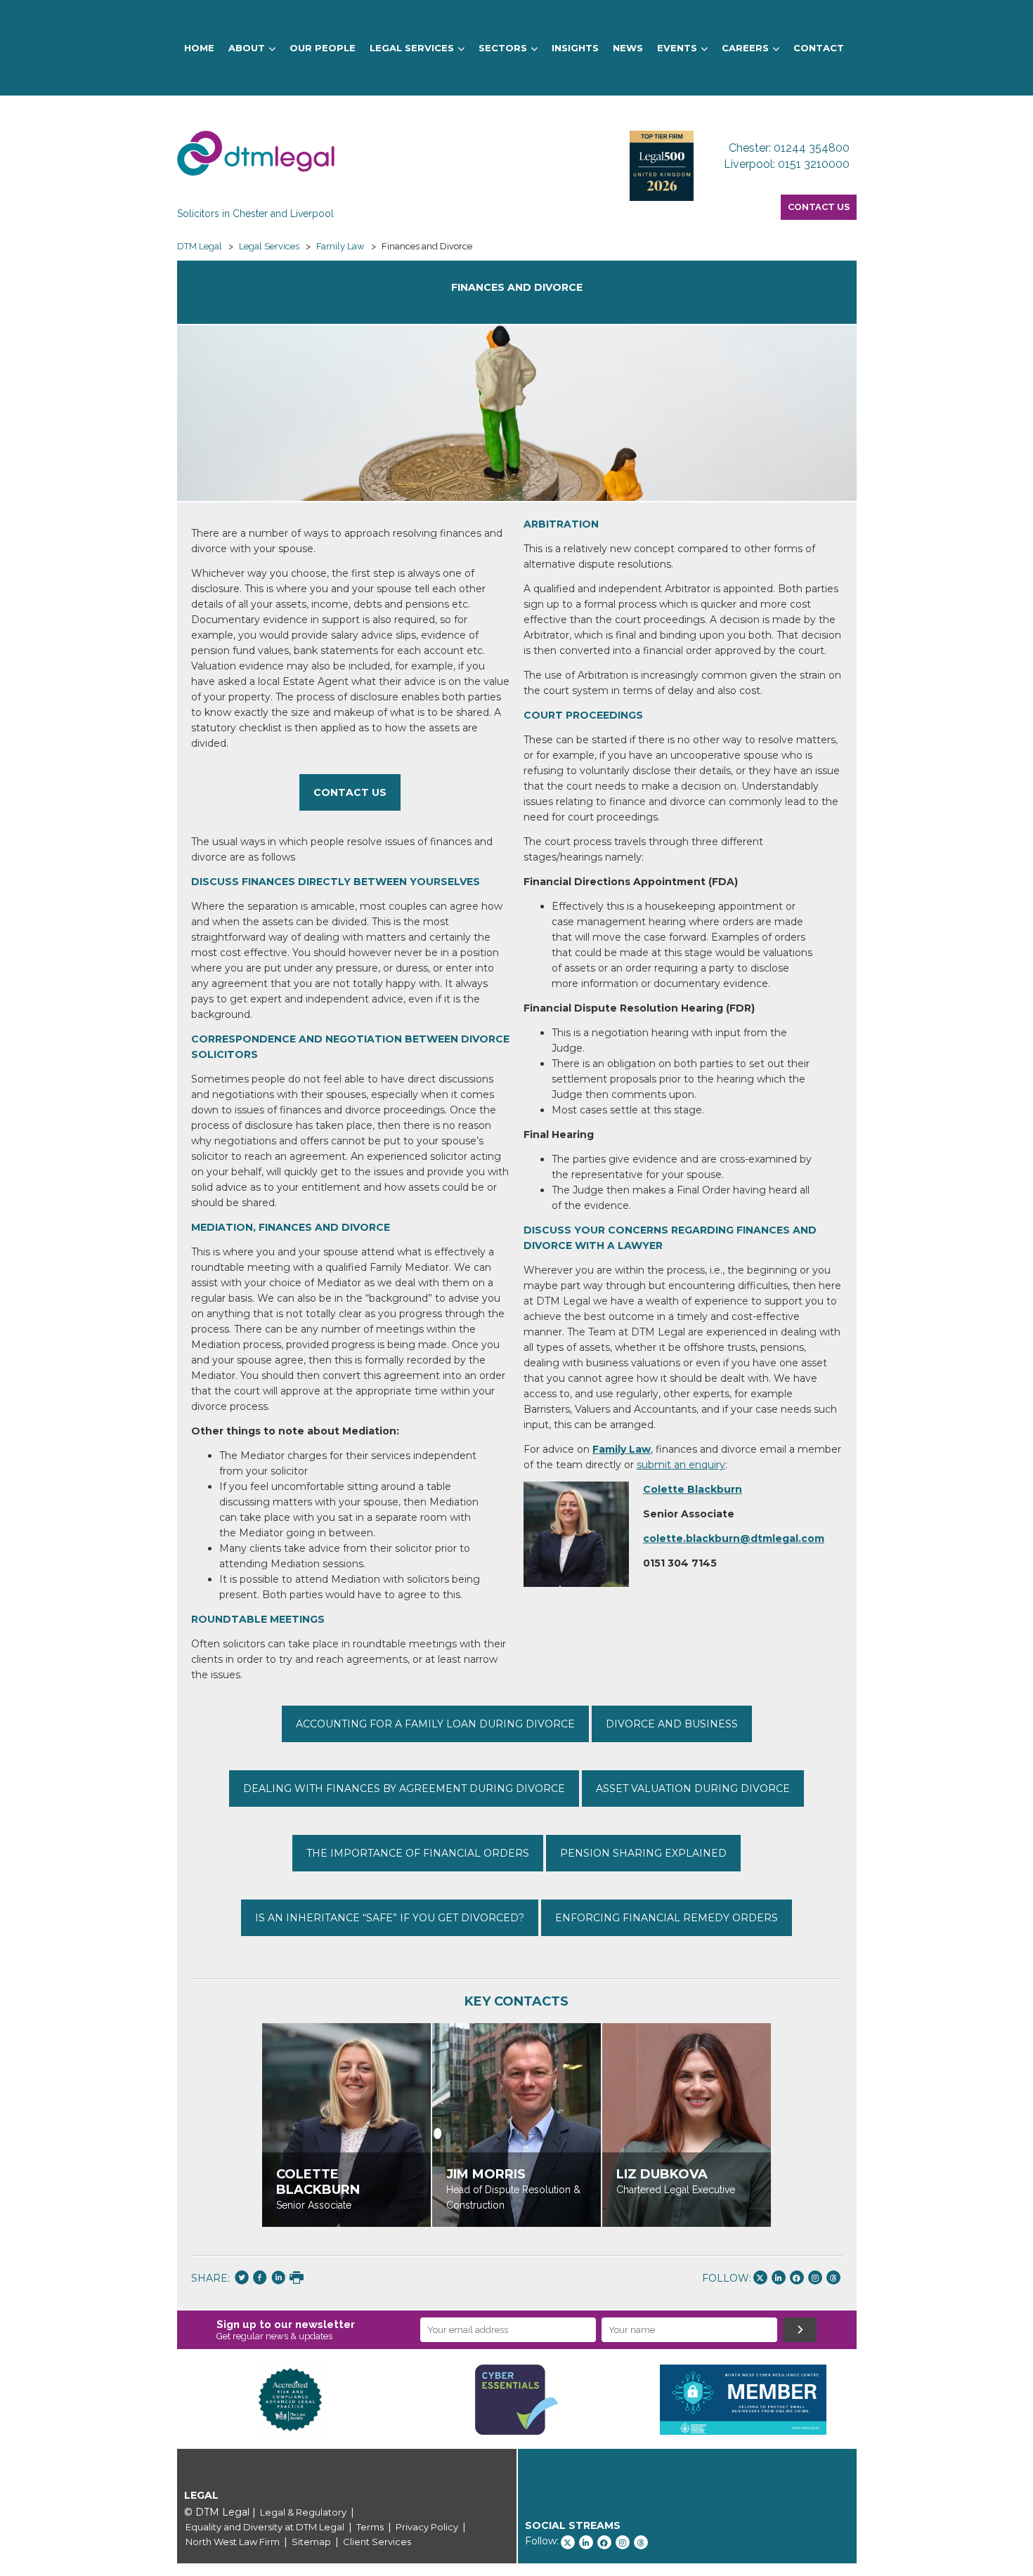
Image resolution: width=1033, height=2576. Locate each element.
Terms (370, 2527)
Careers (745, 48)
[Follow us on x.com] (760, 2277)
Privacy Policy (427, 2527)
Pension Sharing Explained (643, 1853)
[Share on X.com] (242, 2279)
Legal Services (412, 48)
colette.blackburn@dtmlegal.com (734, 1538)
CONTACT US (350, 792)
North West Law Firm (233, 2542)
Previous (156, 2400)
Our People (323, 48)
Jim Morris (486, 2174)
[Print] (297, 2279)
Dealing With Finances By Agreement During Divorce (404, 1789)
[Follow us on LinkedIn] (779, 2277)
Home (199, 48)
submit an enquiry (681, 1465)
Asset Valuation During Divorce (693, 1789)
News (628, 48)
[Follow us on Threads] (833, 2277)
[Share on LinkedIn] (278, 2279)
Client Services (377, 2542)
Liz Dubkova (662, 2174)
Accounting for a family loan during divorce (435, 1724)
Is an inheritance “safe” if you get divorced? (390, 1918)
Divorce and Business (672, 1724)
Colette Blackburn (693, 1489)
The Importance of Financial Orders (418, 1853)
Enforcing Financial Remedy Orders (667, 1918)
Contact (819, 48)
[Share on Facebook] (260, 2279)
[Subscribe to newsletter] (800, 2330)
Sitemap (311, 2542)
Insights (575, 48)
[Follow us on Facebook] (797, 2277)
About (247, 48)
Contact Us (819, 207)
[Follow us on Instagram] (815, 2277)
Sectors (503, 48)
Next (878, 2400)
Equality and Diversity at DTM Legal (265, 2527)
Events (677, 48)
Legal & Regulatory (303, 2512)
